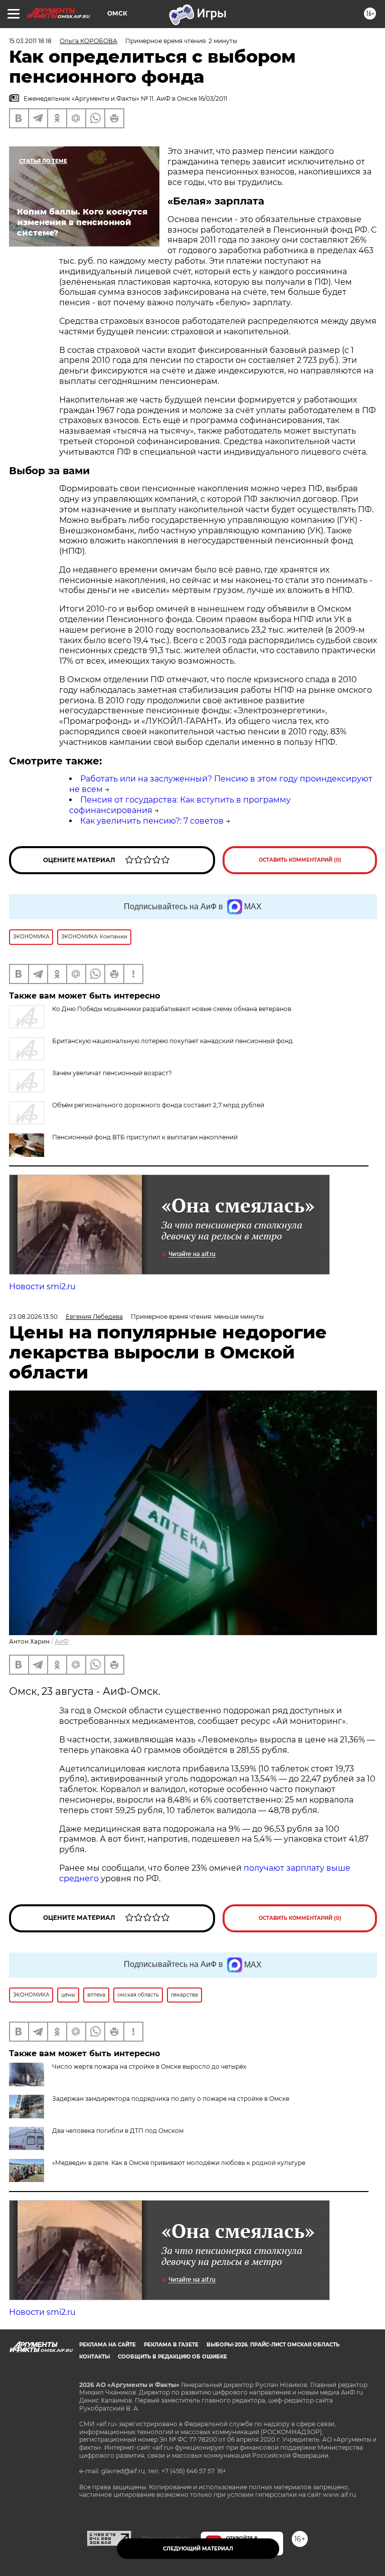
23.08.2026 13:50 (33, 1317)
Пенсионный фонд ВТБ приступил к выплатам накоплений (145, 1137)
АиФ (62, 1641)
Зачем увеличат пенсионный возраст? (112, 1073)
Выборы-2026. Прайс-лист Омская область (273, 2345)
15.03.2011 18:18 (30, 41)
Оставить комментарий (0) (300, 860)
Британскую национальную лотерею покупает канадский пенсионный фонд (172, 1041)
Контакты (94, 2357)
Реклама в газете (171, 2345)
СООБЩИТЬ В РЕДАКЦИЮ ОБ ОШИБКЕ (172, 2357)
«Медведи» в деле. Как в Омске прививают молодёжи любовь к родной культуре (179, 2163)
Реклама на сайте (108, 2345)
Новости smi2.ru (42, 1286)
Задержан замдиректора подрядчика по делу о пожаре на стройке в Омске (171, 2099)
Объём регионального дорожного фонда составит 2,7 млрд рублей (158, 1105)
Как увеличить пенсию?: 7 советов (152, 821)
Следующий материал (198, 2549)
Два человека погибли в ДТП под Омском (118, 2131)
